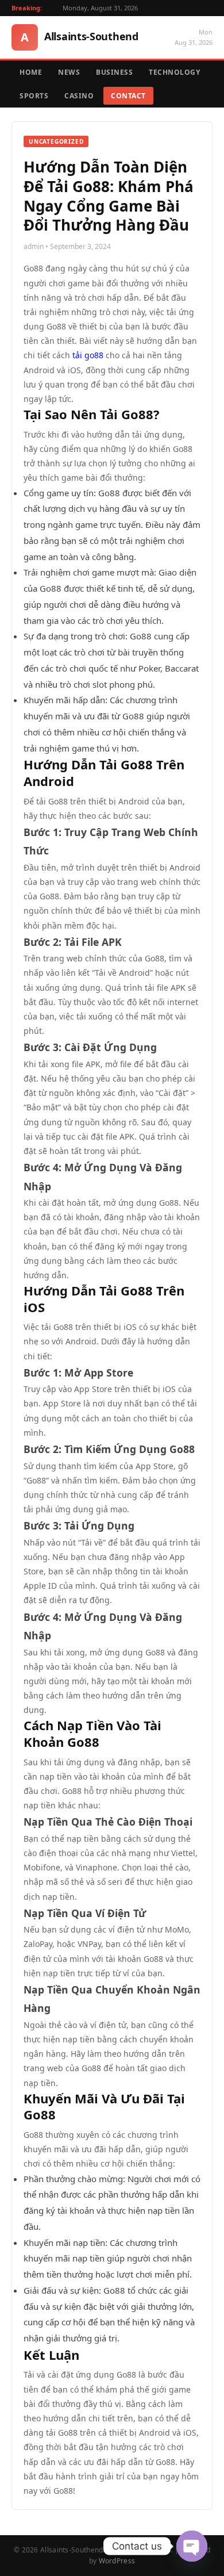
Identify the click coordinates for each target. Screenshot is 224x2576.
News (69, 72)
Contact (128, 96)
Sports (34, 96)
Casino (79, 96)
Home (31, 72)
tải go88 (87, 355)
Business (114, 72)
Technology (174, 72)
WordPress (117, 2561)
